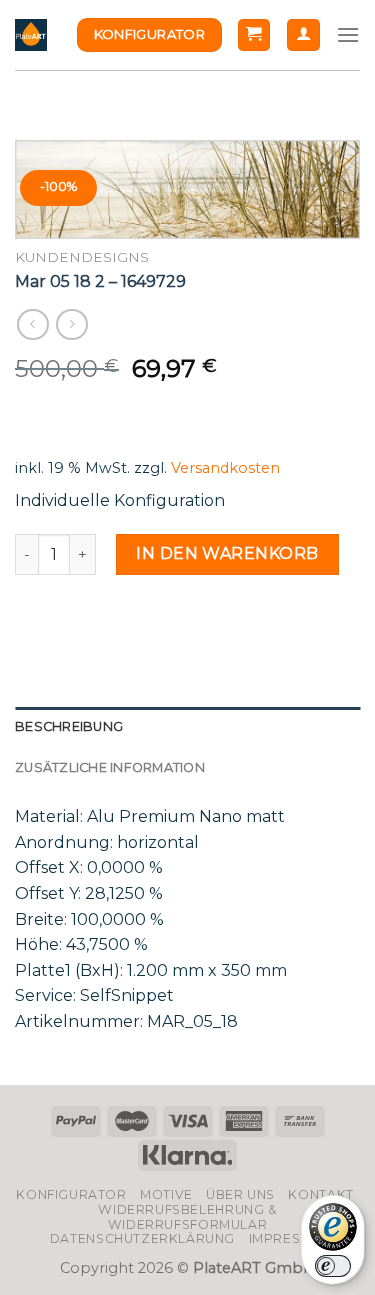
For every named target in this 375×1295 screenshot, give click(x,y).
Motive (166, 1194)
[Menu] (348, 34)
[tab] (187, 727)
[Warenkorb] (254, 35)
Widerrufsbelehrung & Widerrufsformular (187, 1217)
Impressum (290, 1238)
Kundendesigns (82, 257)
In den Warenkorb (227, 553)
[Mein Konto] (303, 35)
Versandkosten (225, 468)
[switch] (333, 1266)
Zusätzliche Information (110, 767)
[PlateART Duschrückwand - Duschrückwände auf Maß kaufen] (31, 35)
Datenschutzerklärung (142, 1238)
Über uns (240, 1194)
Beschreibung (69, 726)
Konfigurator (71, 1194)
